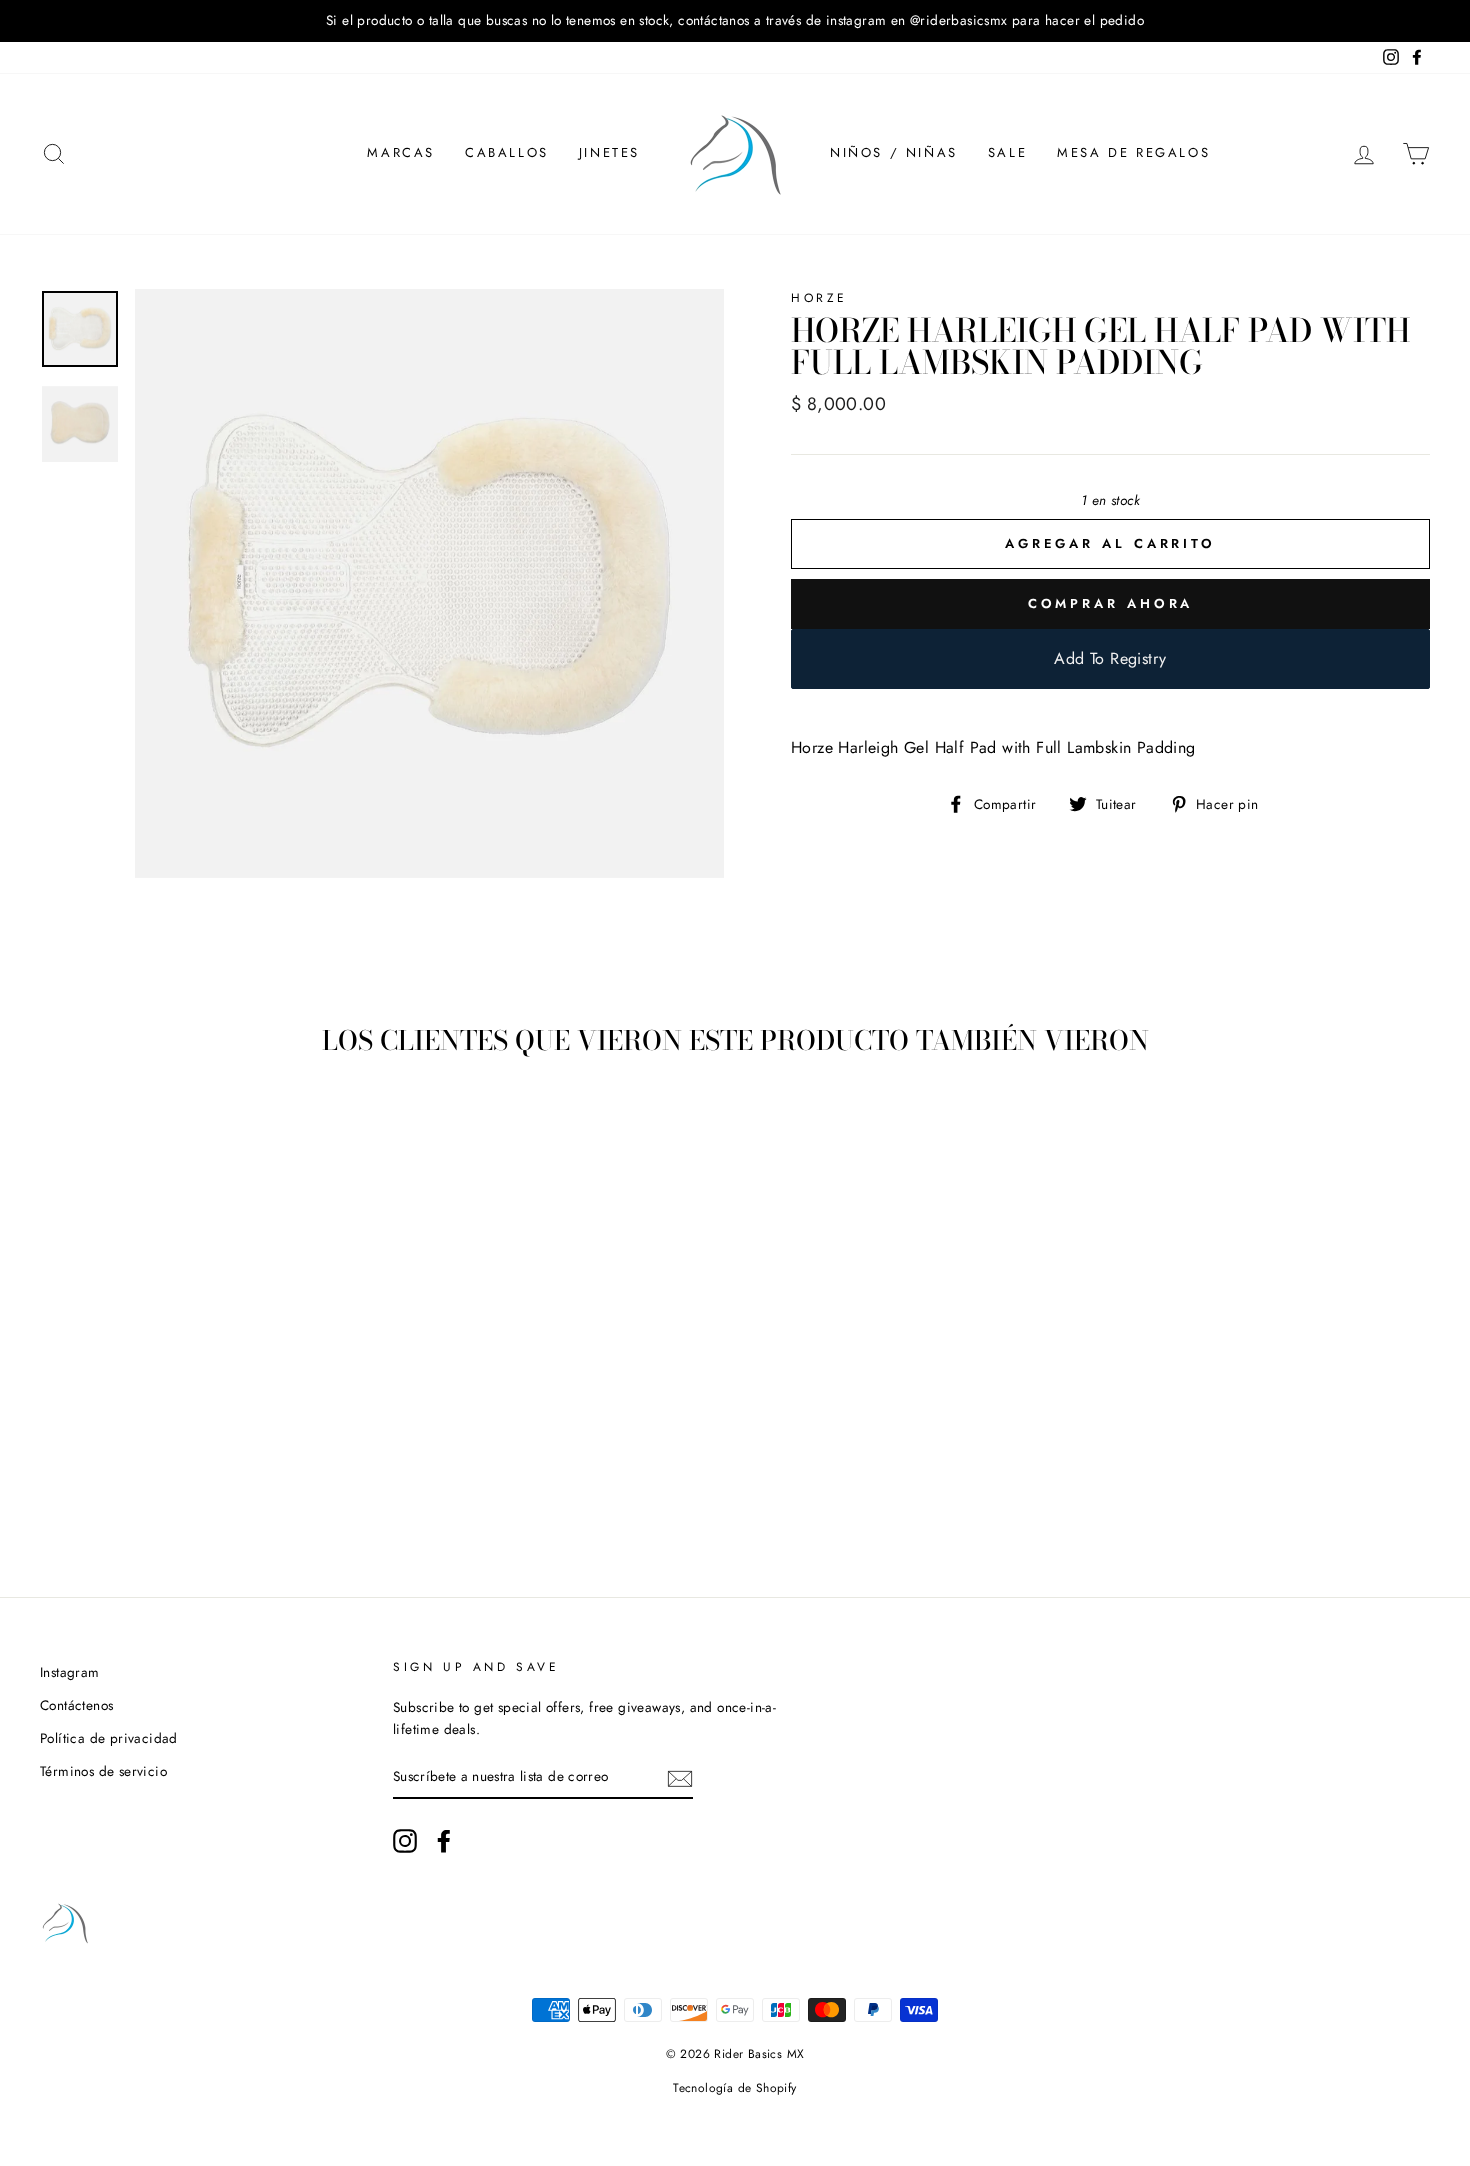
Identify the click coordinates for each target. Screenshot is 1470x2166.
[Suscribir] (680, 1777)
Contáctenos (76, 1705)
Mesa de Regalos (1133, 152)
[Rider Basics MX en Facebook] (444, 1841)
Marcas (401, 152)
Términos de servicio (103, 1771)
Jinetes (609, 152)
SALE (1007, 152)
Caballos (507, 152)
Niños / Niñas (894, 152)
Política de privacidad (109, 1738)
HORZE (819, 298)
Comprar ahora (1111, 603)
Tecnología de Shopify (734, 2088)
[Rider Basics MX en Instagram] (405, 1841)
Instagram (70, 1672)
